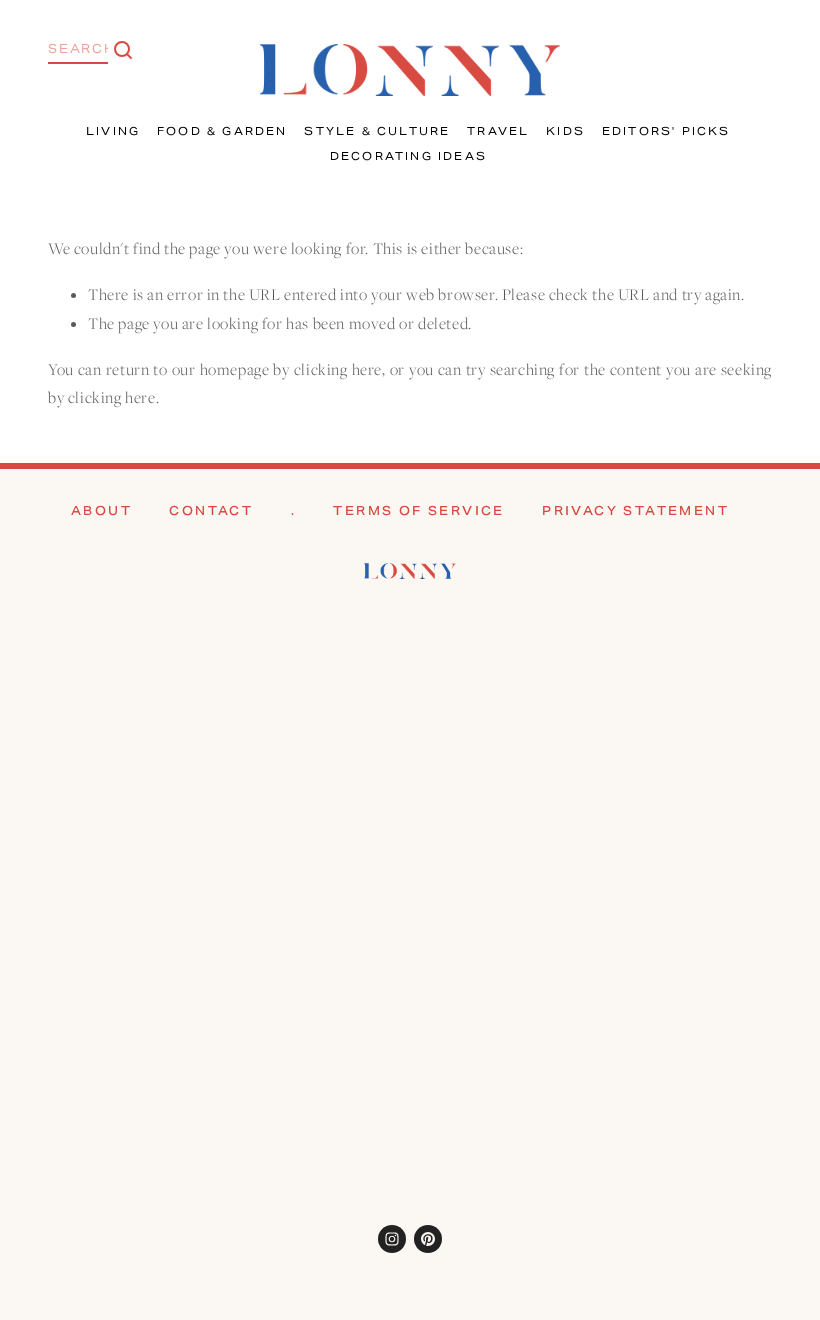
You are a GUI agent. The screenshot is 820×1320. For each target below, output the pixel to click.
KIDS (565, 131)
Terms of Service (418, 510)
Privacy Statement (635, 510)
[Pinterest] (428, 1239)
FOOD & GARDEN (222, 131)
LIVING (113, 131)
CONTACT (211, 510)
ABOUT (101, 510)
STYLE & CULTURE (377, 131)
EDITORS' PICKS (666, 131)
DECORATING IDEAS (408, 156)
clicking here (338, 369)
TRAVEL (498, 131)
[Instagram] (392, 1239)
